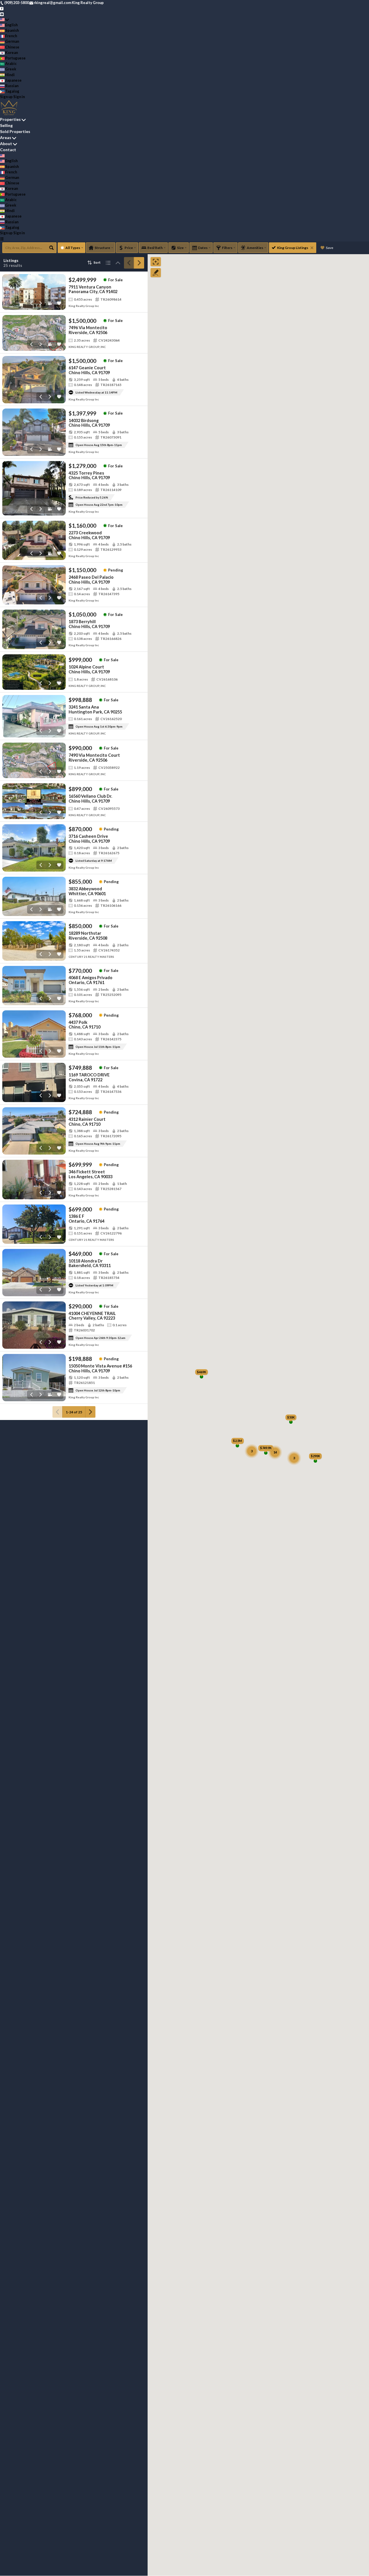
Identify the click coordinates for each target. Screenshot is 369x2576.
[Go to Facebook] (2, 8)
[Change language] (4, 19)
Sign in (19, 97)
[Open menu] (2, 238)
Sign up (6, 97)
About (6, 144)
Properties (10, 119)
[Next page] (139, 263)
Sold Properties (15, 131)
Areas (6, 137)
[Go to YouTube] (2, 14)
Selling (6, 125)
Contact (8, 150)
